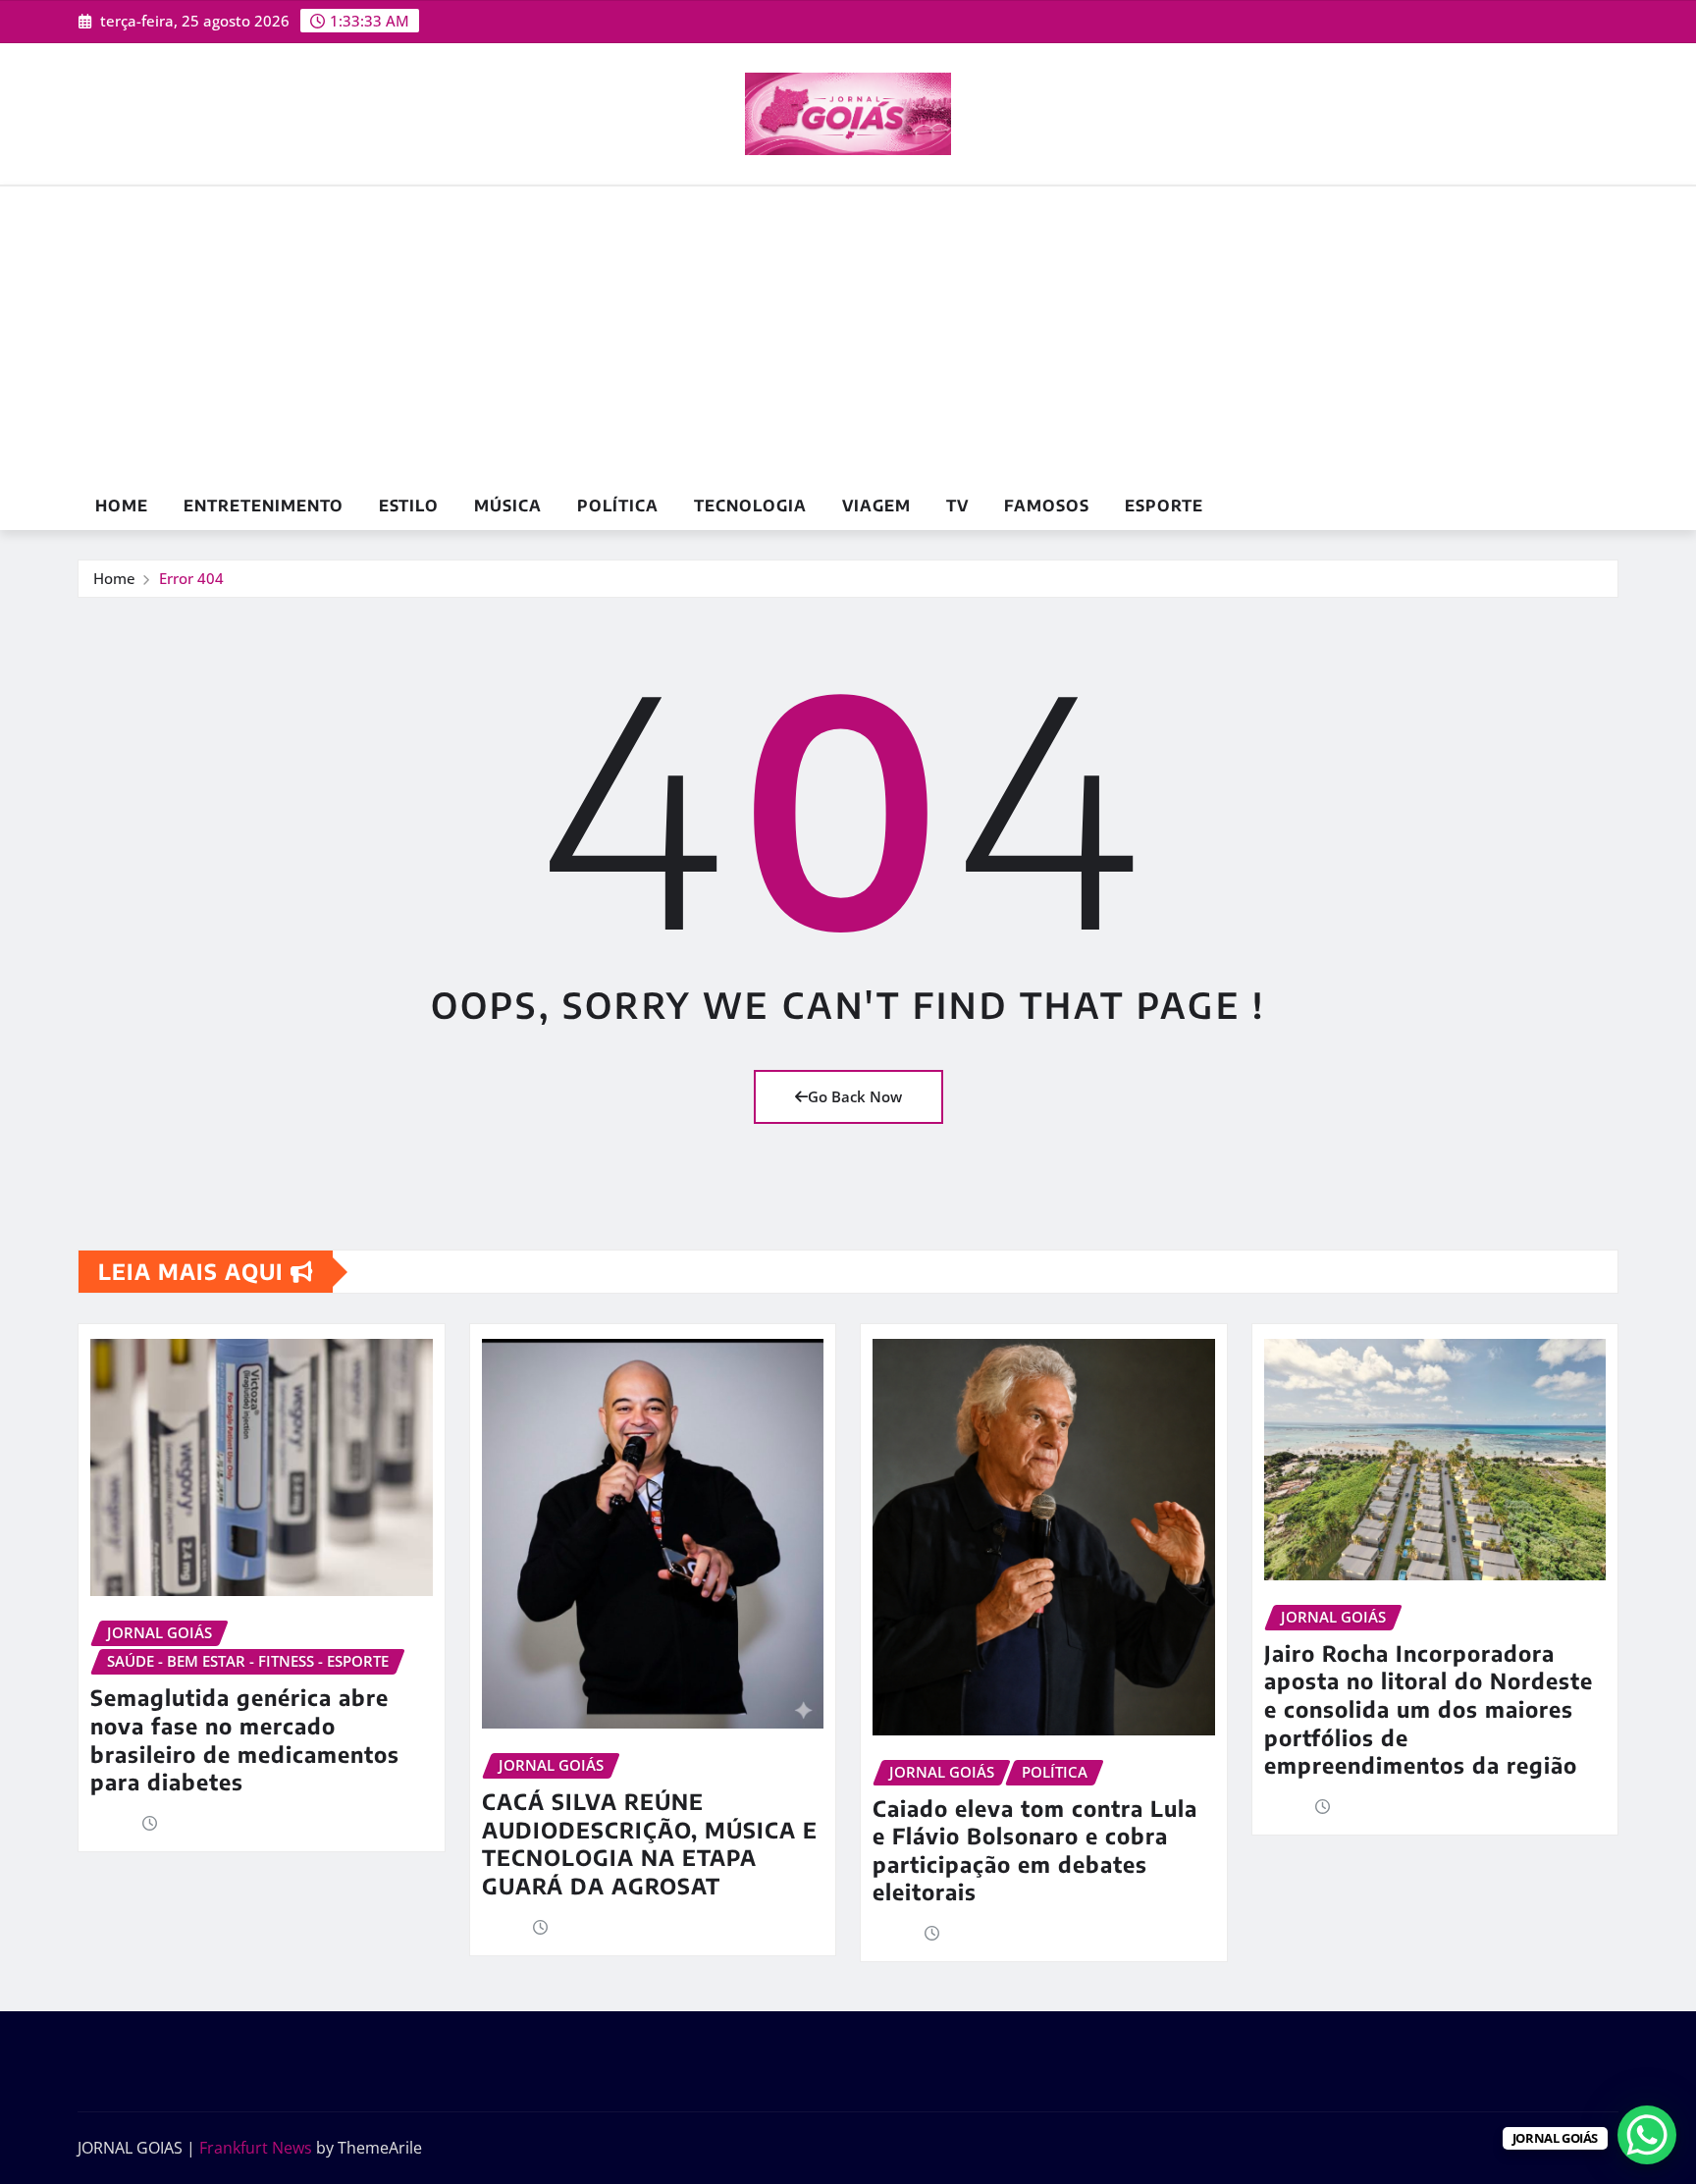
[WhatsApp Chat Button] (1647, 2135)
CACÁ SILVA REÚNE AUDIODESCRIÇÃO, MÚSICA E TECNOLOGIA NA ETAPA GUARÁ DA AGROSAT (650, 1843)
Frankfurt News (256, 2148)
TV (957, 506)
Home (122, 506)
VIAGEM (876, 506)
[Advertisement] (848, 335)
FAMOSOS (1047, 506)
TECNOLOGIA (750, 506)
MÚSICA (508, 506)
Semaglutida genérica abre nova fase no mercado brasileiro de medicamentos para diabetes (245, 1739)
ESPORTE (1164, 506)
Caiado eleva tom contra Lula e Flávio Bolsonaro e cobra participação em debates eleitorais (1035, 1850)
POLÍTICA (618, 506)
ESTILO (409, 506)
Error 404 (191, 578)
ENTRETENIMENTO (264, 506)
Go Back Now (855, 1096)
